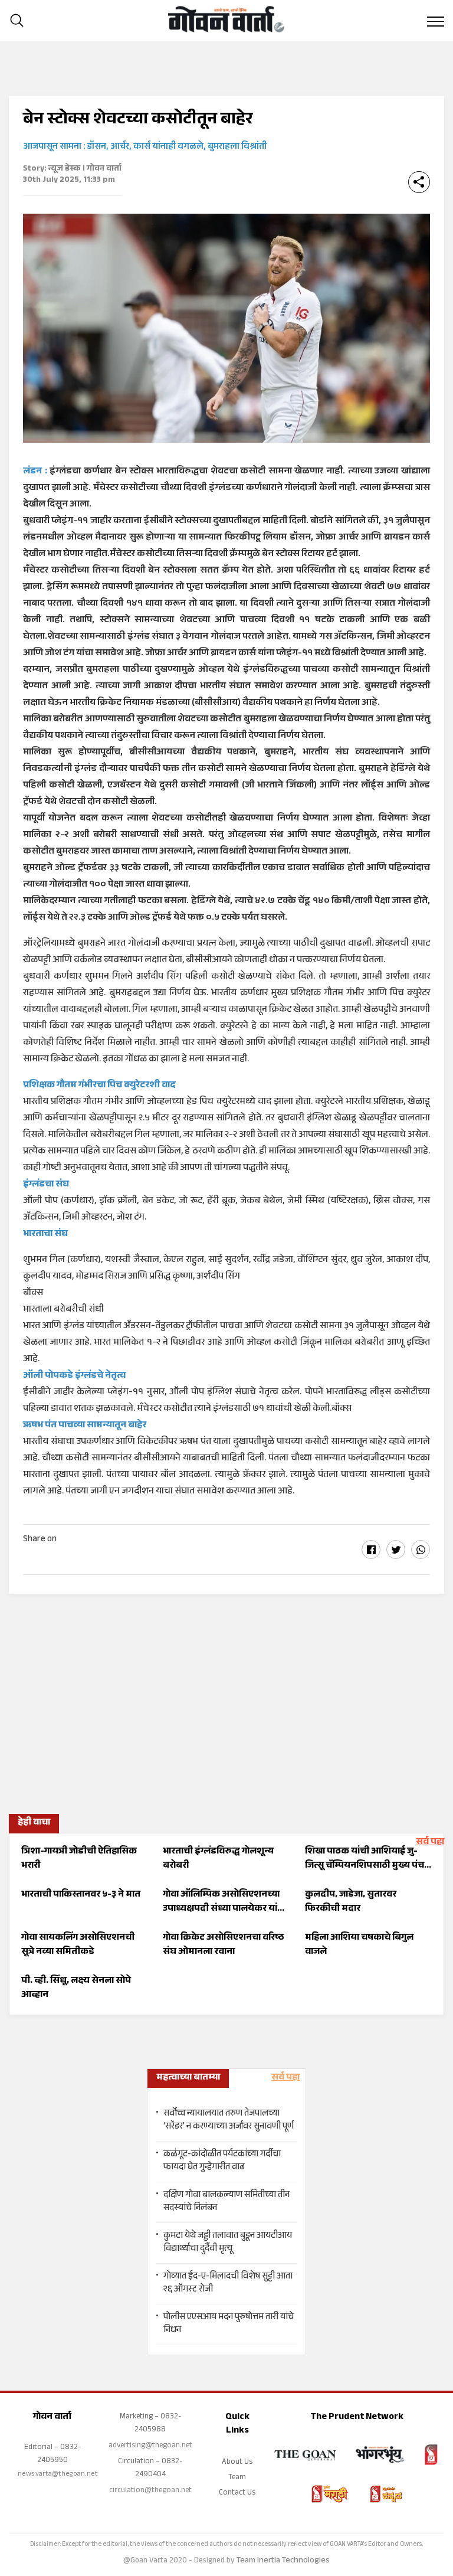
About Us (237, 2463)
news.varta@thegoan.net (58, 2474)
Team (237, 2478)
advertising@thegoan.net (150, 2446)
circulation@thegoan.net (150, 2491)
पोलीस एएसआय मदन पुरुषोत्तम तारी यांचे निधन (229, 2325)
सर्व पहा (430, 1843)
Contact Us (237, 2493)
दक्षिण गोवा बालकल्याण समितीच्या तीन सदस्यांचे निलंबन (226, 2202)
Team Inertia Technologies (283, 2561)
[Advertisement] (226, 1700)
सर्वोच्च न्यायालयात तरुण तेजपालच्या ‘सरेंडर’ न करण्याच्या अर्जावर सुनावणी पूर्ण (229, 2121)
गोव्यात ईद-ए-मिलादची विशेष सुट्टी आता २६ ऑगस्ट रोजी (228, 2284)
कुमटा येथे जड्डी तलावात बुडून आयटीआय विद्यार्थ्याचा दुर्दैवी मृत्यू (228, 2243)
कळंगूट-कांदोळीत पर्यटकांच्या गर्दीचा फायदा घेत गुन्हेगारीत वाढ (222, 2162)
